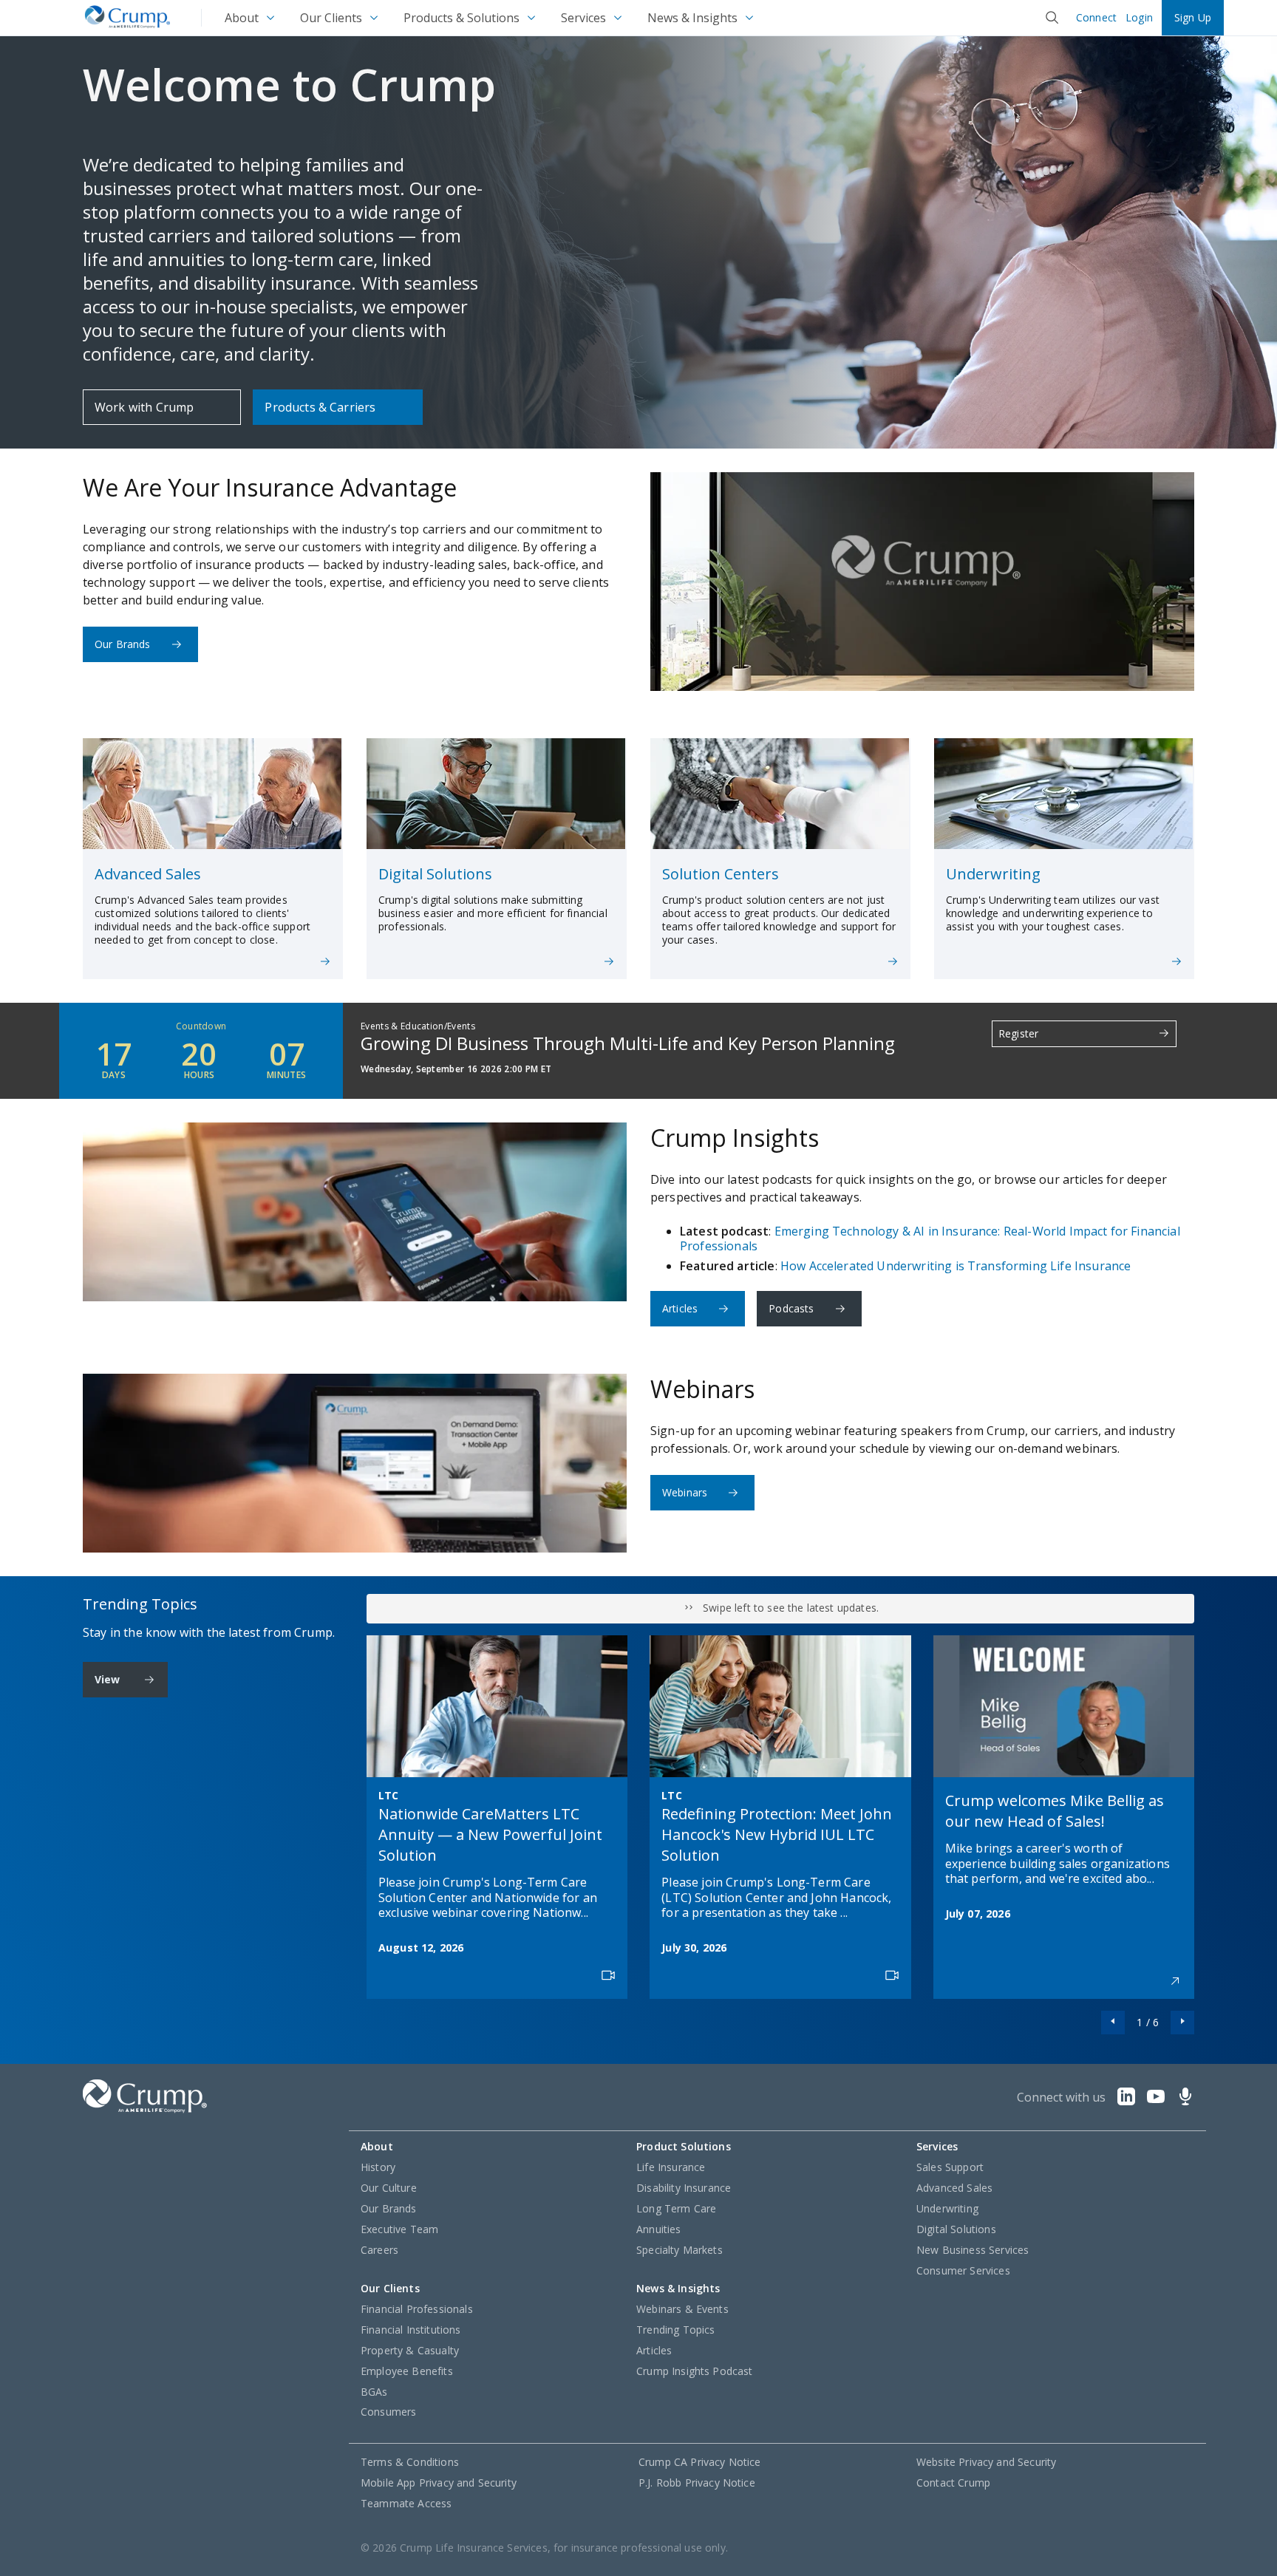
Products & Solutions (462, 18)
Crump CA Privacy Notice (700, 2462)
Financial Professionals (417, 2309)
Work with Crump (144, 407)
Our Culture (389, 2188)
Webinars (685, 1492)
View (108, 1679)
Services (583, 18)
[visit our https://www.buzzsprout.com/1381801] (1185, 2101)
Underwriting (947, 2208)
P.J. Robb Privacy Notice (697, 2483)
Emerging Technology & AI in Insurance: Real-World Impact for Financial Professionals (930, 1238)
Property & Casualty (410, 2350)
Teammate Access (406, 2503)
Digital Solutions (956, 2229)
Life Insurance (671, 2167)
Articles (680, 1308)
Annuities (658, 2229)
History (378, 2167)
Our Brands (123, 644)
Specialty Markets (680, 2250)
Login (1139, 18)
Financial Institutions (411, 2330)
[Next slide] (1182, 2023)
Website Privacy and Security (986, 2462)
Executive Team (399, 2229)
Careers (379, 2250)
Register (1018, 1033)
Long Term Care (676, 2208)
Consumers (388, 2412)
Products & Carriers (320, 407)
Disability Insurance (684, 2188)
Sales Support (950, 2167)
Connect (1096, 18)
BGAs (374, 2392)
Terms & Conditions (410, 2462)
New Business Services (973, 2250)
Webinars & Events (682, 2309)
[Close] (1052, 18)
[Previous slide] (1113, 2023)
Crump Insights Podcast (695, 2371)
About (242, 18)
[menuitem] (251, 18)
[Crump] (127, 18)
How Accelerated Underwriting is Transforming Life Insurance (956, 1266)
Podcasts (791, 1308)
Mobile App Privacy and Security (439, 2483)
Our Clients (331, 18)
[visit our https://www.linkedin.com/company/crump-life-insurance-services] (1126, 2101)
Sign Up (1193, 17)
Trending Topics (675, 2330)
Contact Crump (953, 2483)
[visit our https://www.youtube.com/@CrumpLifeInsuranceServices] (1156, 2101)
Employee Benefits (407, 2371)
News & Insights (692, 18)
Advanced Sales (954, 2188)
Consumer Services (963, 2270)
